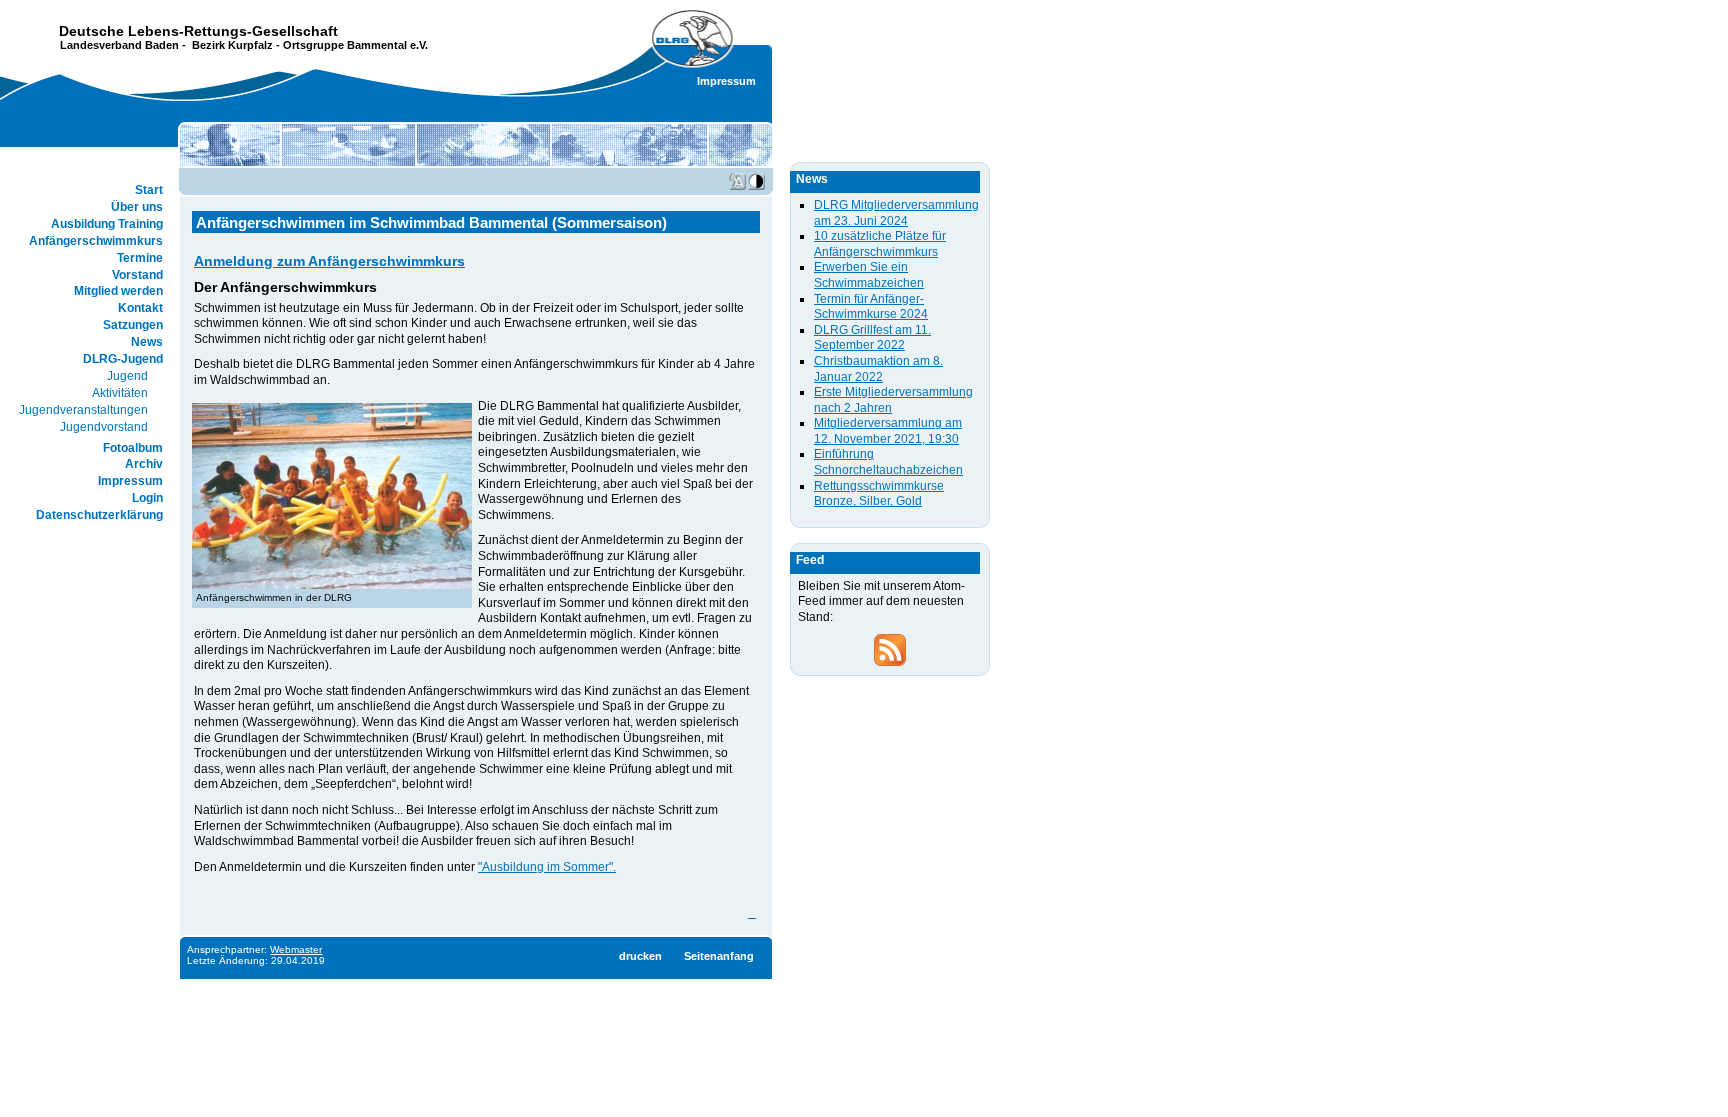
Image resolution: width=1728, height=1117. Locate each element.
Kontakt (140, 308)
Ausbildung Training (107, 224)
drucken (640, 956)
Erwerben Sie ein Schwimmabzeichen (869, 275)
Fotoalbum (133, 448)
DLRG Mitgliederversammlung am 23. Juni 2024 (896, 213)
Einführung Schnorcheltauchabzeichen (888, 462)
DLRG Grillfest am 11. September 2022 (872, 338)
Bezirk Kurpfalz (232, 45)
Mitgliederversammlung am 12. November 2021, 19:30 (888, 431)
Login (147, 498)
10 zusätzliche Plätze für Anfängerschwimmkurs (880, 244)
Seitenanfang (719, 956)
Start (149, 190)
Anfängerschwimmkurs (96, 241)
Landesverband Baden (119, 45)
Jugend (127, 376)
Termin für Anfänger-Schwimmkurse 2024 (871, 307)
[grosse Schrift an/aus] (737, 181)
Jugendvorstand (104, 427)
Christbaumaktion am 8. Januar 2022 (878, 369)
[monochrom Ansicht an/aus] (756, 181)
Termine (140, 258)
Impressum (726, 81)
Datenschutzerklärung (99, 515)
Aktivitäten (120, 393)
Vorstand (137, 275)
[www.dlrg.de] (693, 39)
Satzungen (133, 325)
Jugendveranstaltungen (83, 410)
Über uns (137, 207)
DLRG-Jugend (123, 359)
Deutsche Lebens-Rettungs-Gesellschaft (198, 31)
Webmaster (296, 949)
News (147, 342)
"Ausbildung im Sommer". (547, 867)
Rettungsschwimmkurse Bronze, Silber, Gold (879, 494)
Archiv (144, 464)
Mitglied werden (118, 291)
